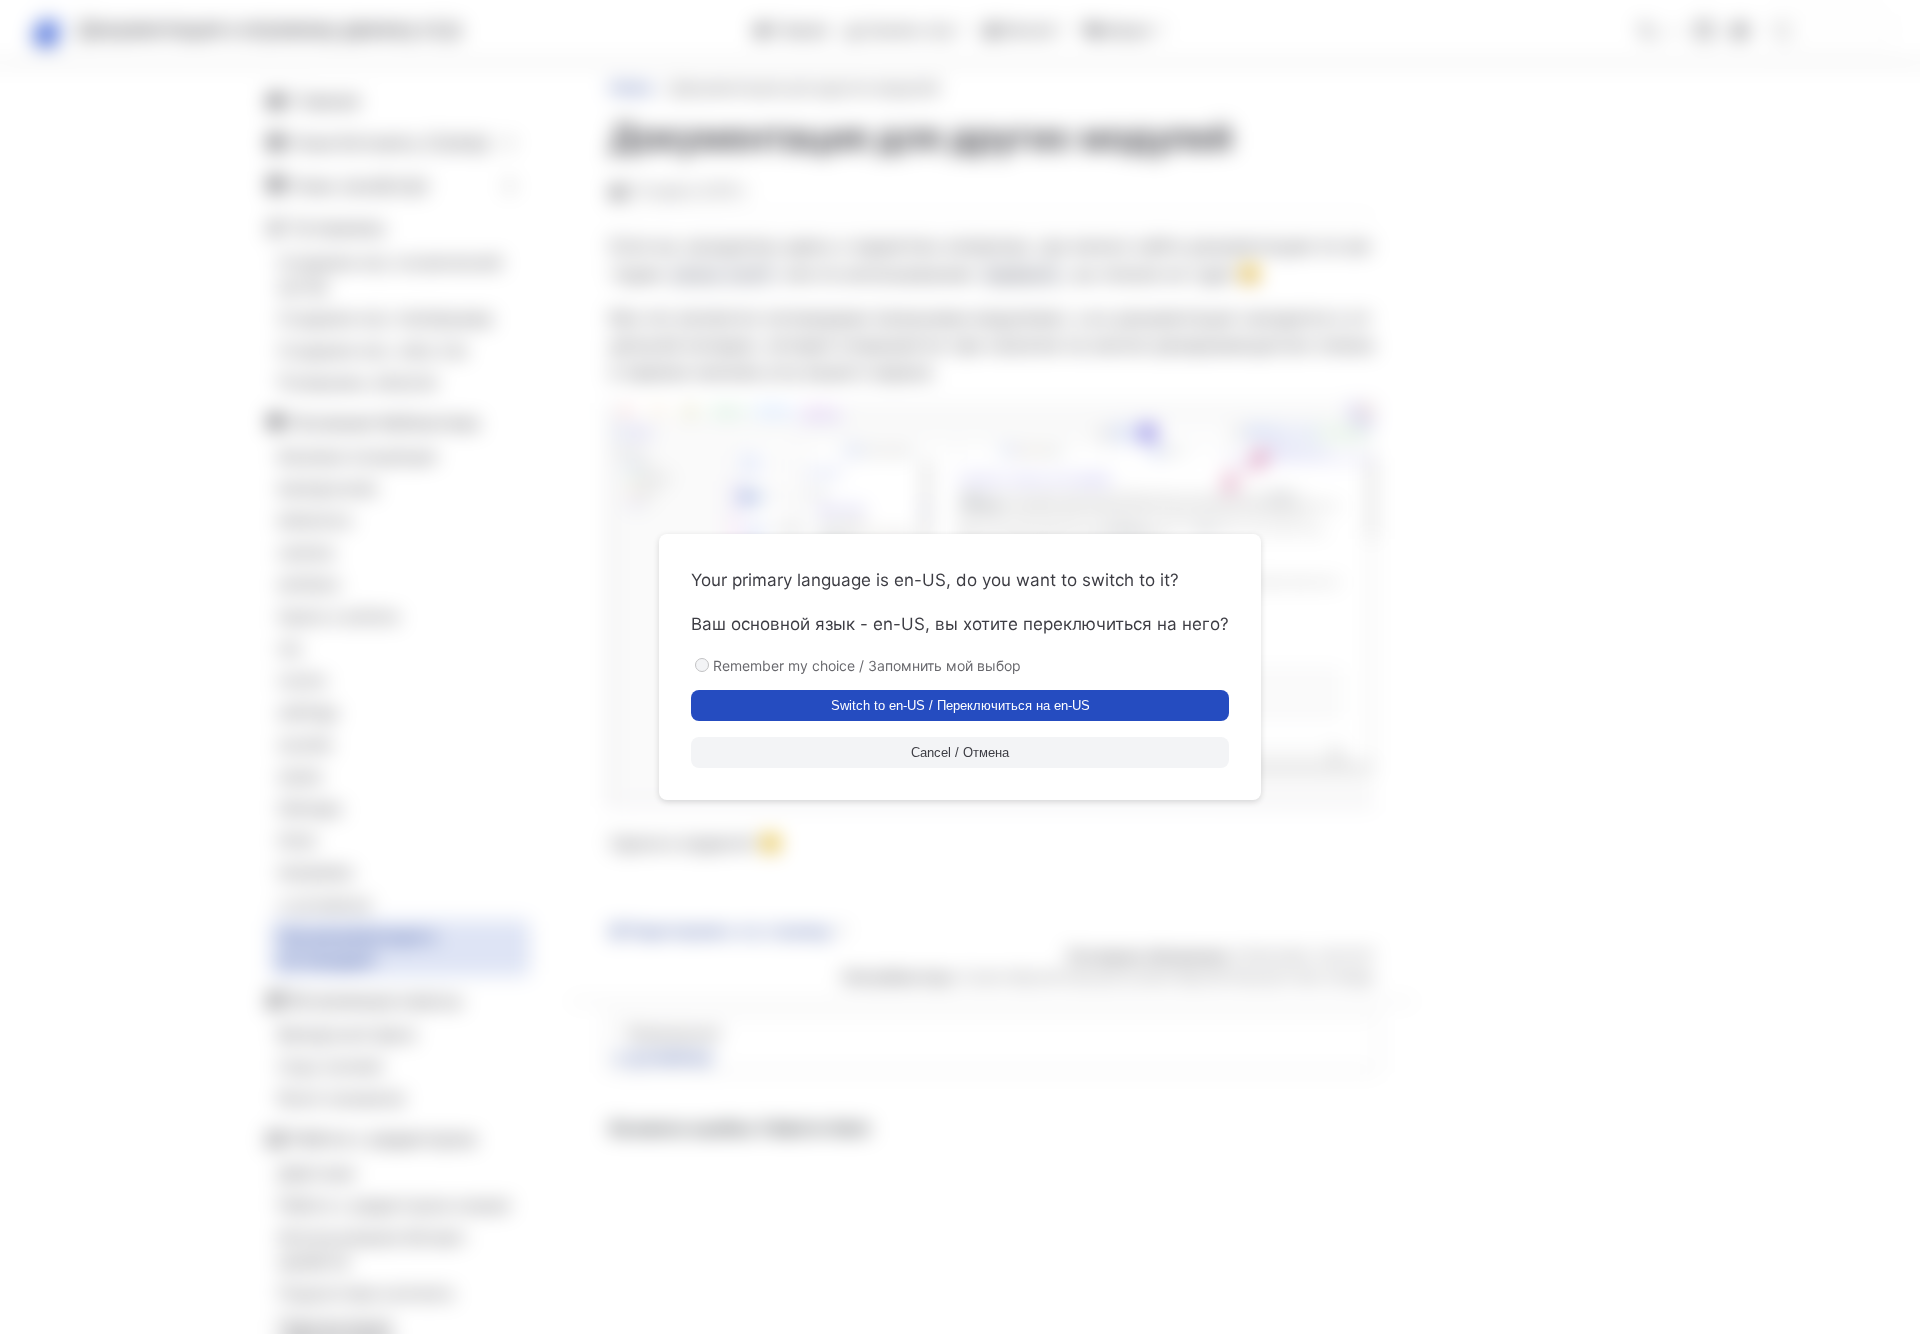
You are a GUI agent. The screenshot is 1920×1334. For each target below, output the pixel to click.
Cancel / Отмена (960, 752)
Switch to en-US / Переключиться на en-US (960, 705)
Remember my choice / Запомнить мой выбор (867, 665)
